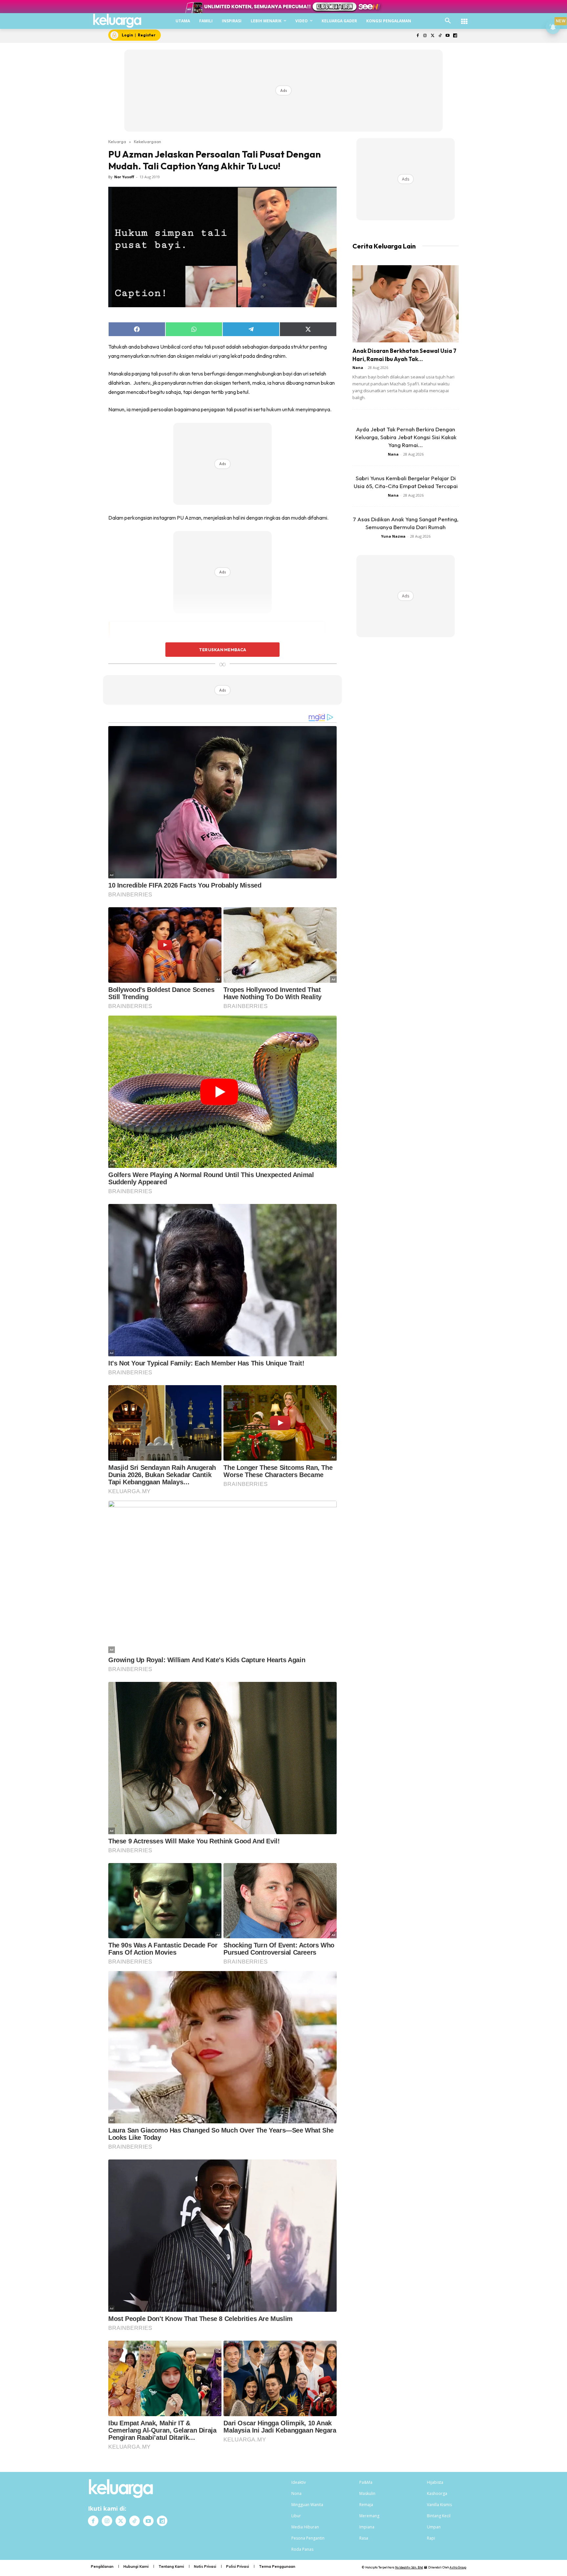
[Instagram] (425, 36)
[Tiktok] (440, 36)
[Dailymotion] (455, 36)
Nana (358, 367)
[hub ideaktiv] (464, 18)
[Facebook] (418, 36)
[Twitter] (433, 36)
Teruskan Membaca (222, 650)
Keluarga (117, 141)
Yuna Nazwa (393, 536)
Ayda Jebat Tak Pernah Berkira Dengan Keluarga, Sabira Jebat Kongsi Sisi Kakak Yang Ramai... (406, 437)
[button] (448, 21)
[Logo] (117, 21)
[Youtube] (447, 36)
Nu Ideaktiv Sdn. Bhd (409, 2567)
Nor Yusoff (124, 177)
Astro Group (458, 2567)
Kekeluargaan (147, 141)
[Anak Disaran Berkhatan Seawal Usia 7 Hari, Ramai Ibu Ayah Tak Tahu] (406, 304)
